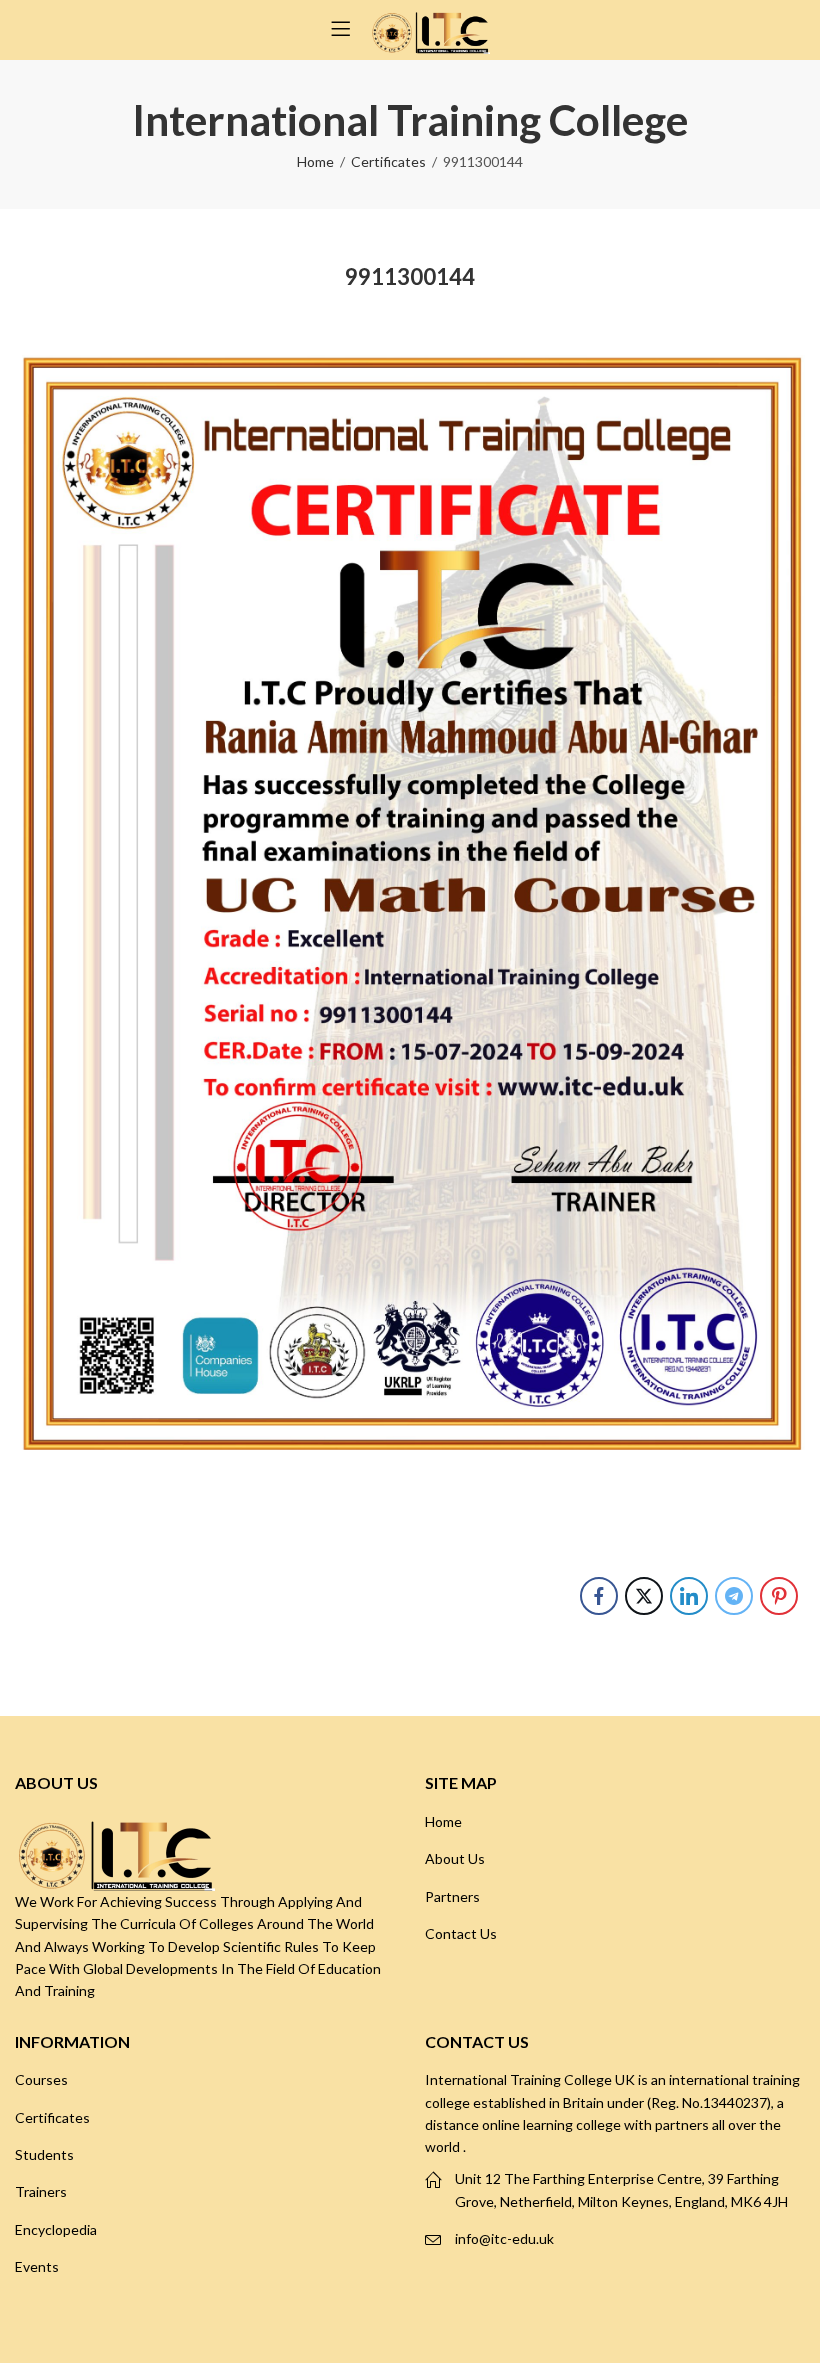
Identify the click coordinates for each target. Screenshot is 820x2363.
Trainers (41, 2191)
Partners (452, 1896)
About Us (455, 1858)
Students (44, 2154)
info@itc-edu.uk (504, 2238)
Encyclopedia (56, 2229)
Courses (41, 2079)
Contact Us (461, 1933)
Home (315, 161)
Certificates (388, 161)
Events (37, 2266)
